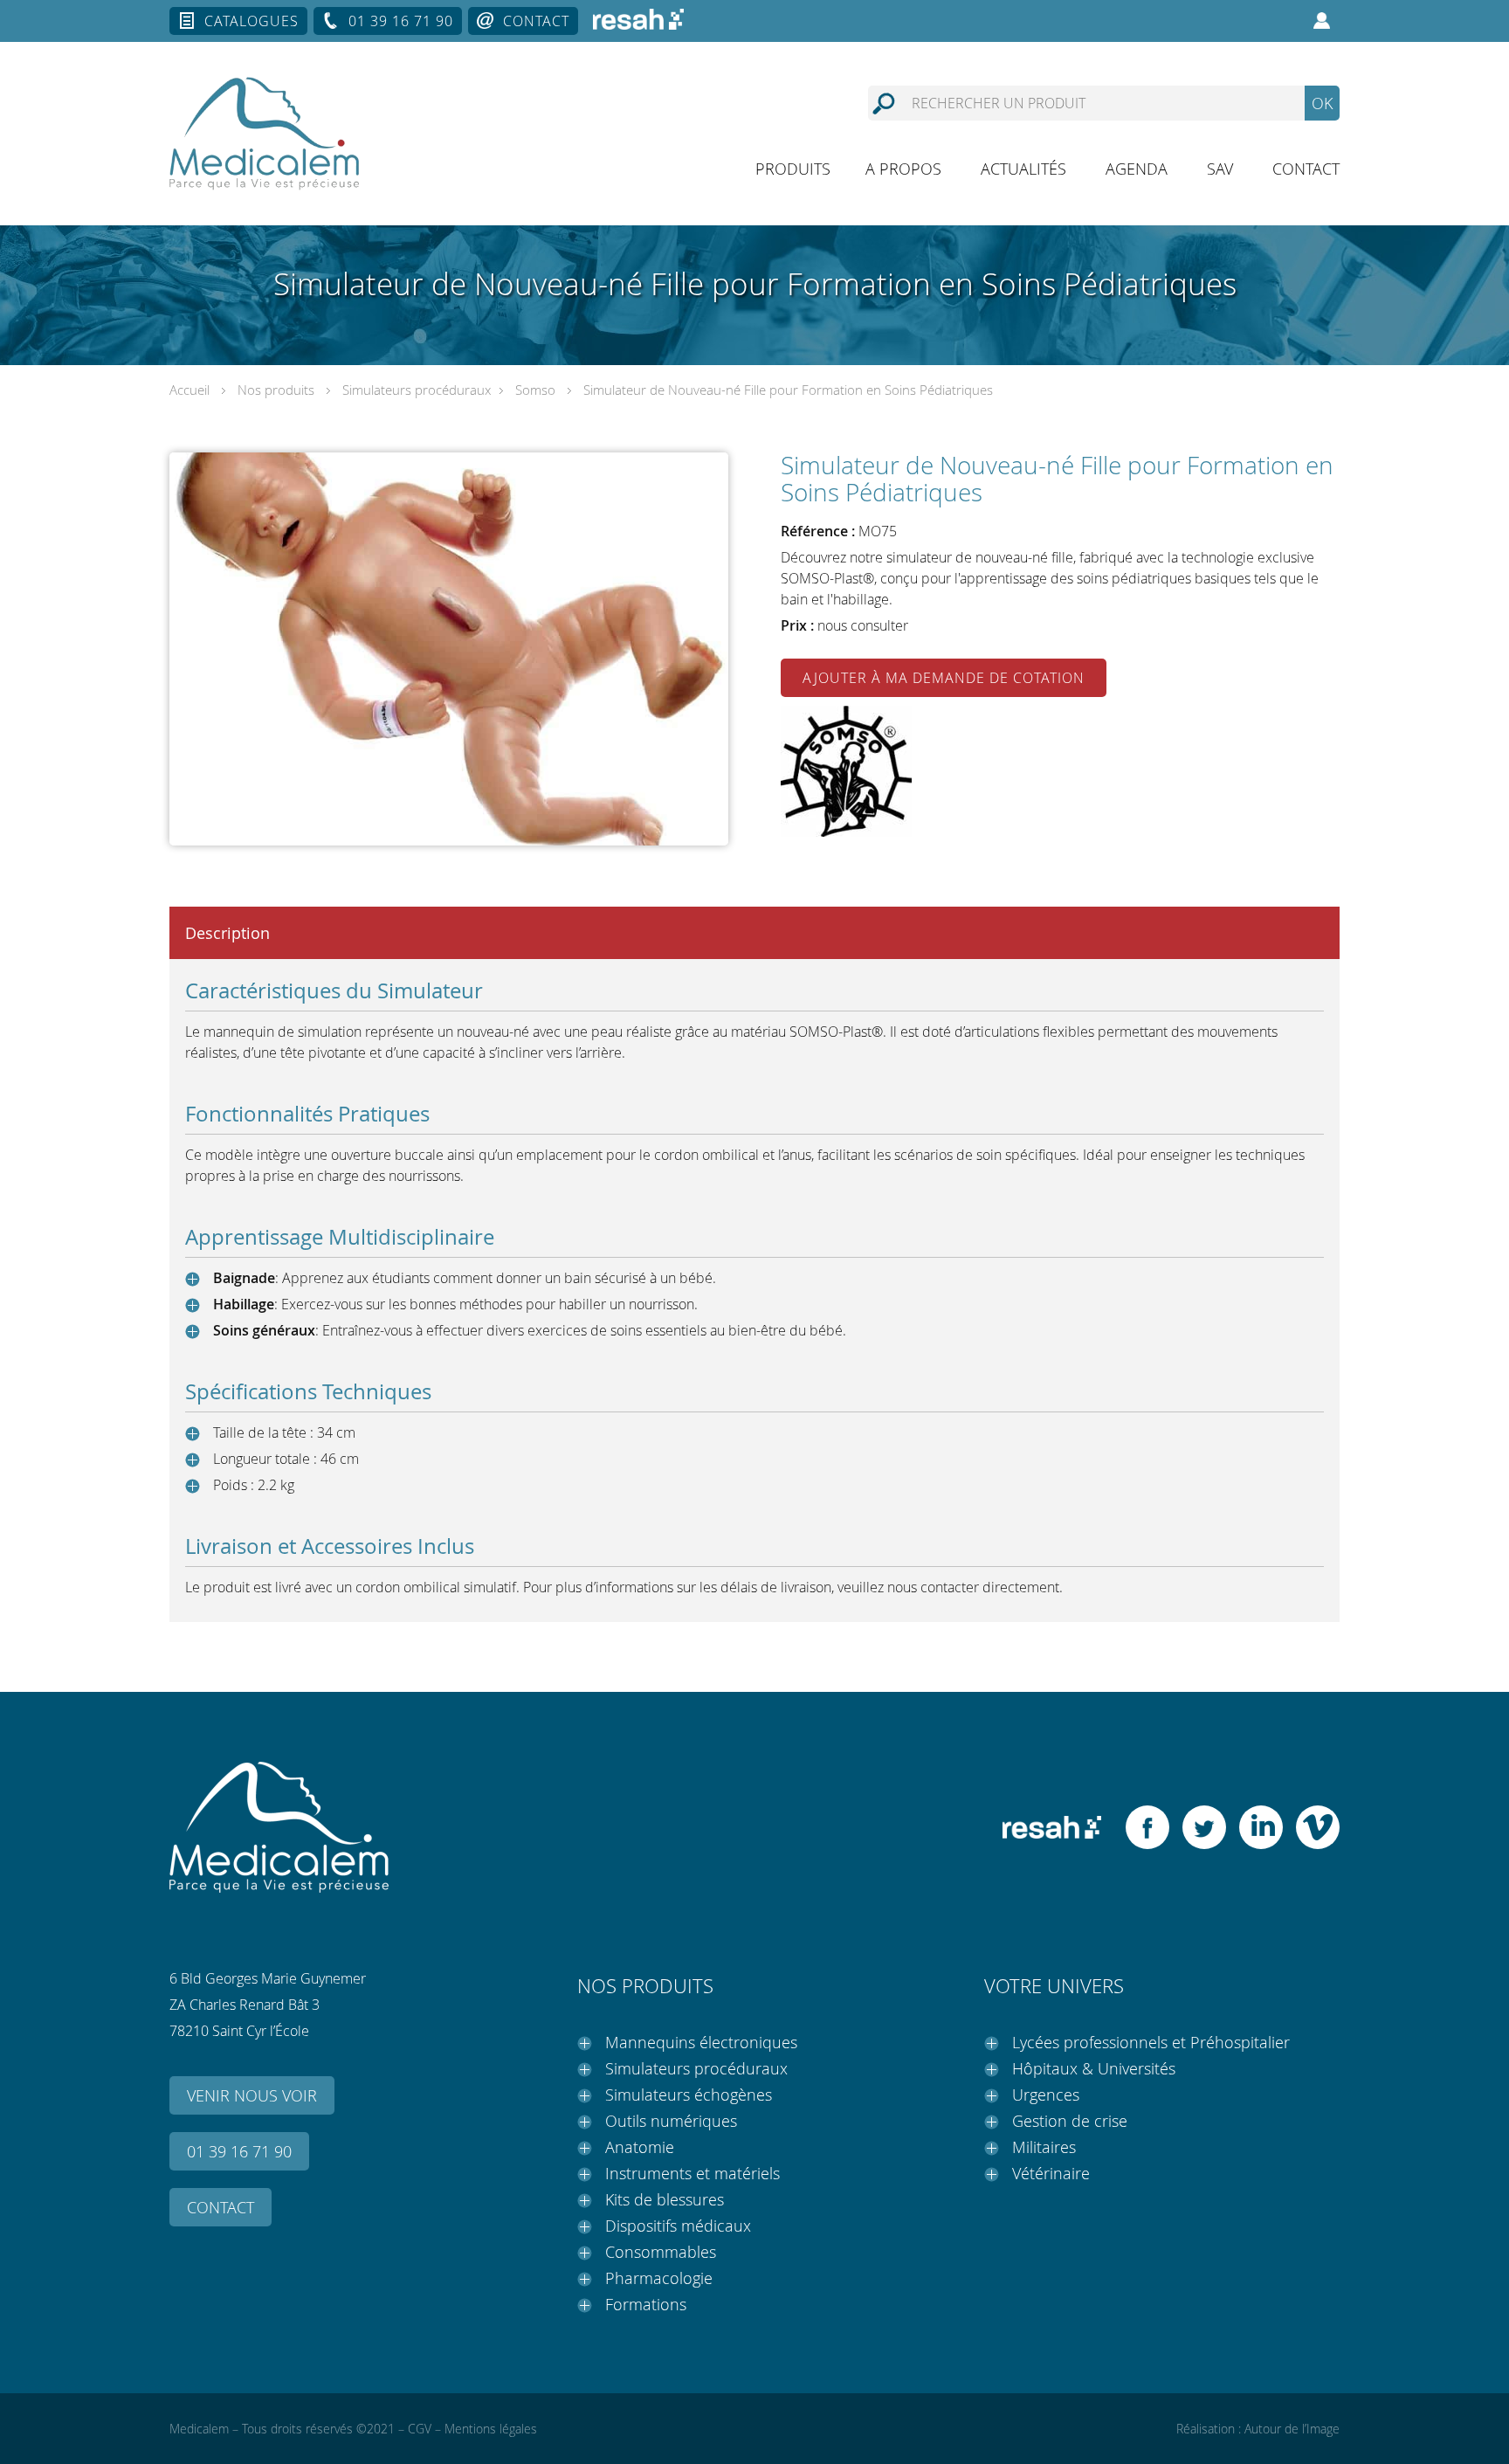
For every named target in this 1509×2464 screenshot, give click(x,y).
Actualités (1023, 169)
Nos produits (276, 390)
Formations (646, 2304)
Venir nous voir (252, 2095)
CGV (420, 2429)
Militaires (1044, 2147)
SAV (1220, 169)
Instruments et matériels (692, 2173)
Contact (536, 21)
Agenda (1137, 169)
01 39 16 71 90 (401, 21)
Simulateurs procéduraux (417, 390)
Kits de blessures (665, 2199)
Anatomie (640, 2147)
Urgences (1046, 2095)
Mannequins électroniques (701, 2042)
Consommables (661, 2252)
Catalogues (251, 21)
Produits (793, 169)
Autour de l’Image (1292, 2429)
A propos (903, 169)
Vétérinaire (1051, 2173)
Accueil (189, 390)
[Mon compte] (1322, 21)
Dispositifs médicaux (678, 2226)
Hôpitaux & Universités (1094, 2068)
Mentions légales (491, 2429)
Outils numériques (671, 2121)
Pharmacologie (659, 2278)
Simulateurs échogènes (689, 2095)
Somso (535, 390)
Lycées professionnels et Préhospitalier (1151, 2042)
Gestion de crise (1070, 2121)
